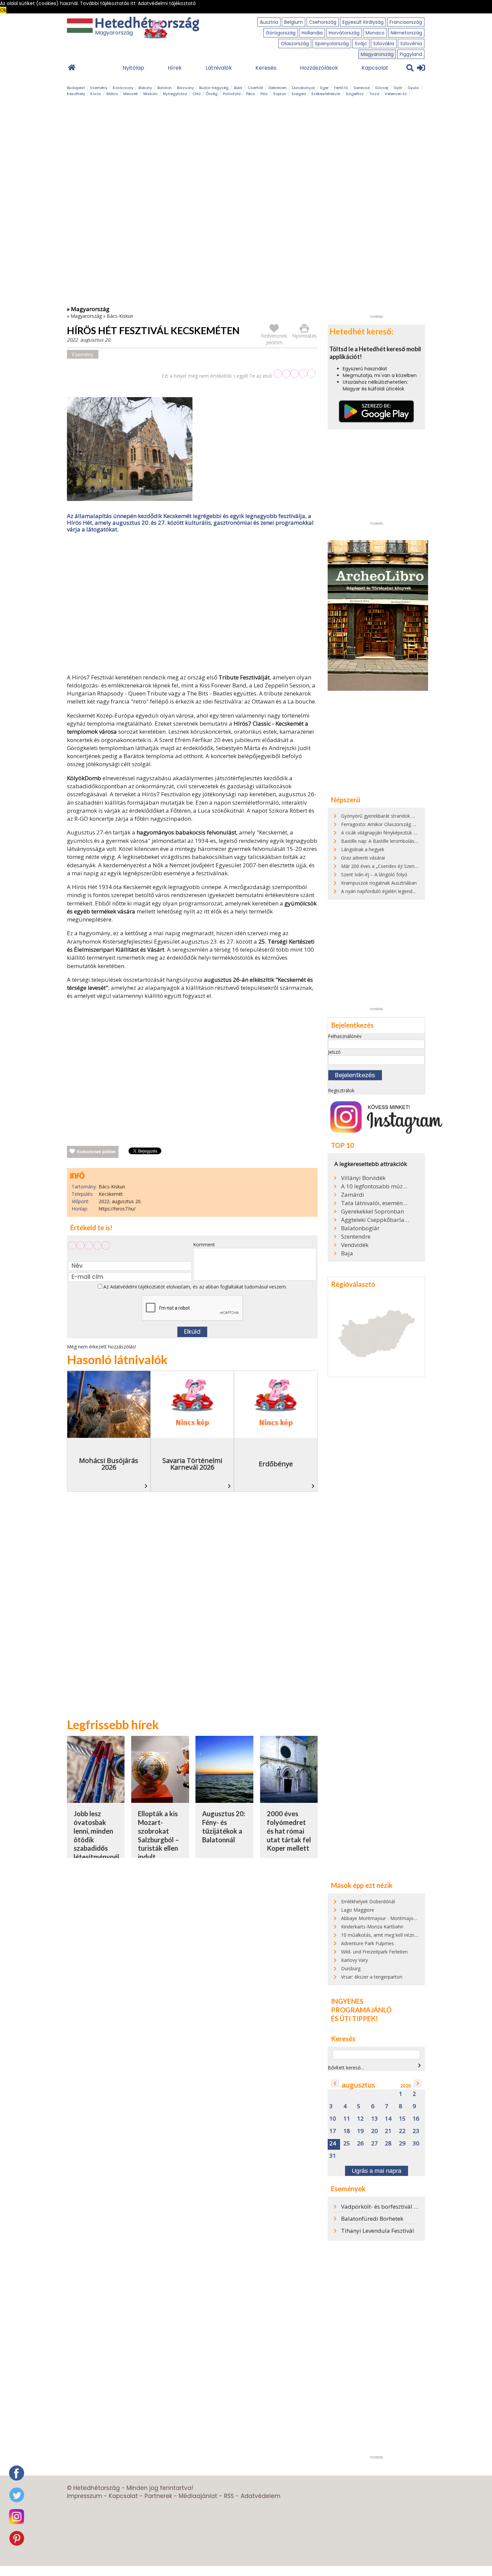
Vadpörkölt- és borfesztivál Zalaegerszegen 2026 (405, 2206)
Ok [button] (3, 10)
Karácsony (123, 88)
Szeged (299, 94)
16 (416, 2119)
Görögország (281, 33)
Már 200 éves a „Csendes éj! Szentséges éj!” (389, 866)
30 (416, 2144)
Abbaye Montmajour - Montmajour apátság (389, 1918)
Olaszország (295, 44)
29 (402, 2144)
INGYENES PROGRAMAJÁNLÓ (361, 2005)
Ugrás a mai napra (377, 2171)
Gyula (413, 88)
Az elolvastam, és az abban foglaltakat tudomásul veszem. (194, 1287)
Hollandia (312, 33)
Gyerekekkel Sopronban (373, 1211)
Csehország (323, 22)
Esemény (99, 88)
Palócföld (232, 94)
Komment (204, 1244)
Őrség (212, 94)
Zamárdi (353, 1195)
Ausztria (269, 22)
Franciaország (406, 22)
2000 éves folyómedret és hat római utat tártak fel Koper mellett (289, 1831)
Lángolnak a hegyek (363, 849)
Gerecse (361, 88)
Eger (324, 88)
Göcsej (382, 88)
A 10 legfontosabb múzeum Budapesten (375, 1186)
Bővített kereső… (346, 2068)
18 (347, 2131)
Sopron (280, 94)
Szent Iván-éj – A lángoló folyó (374, 874)
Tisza (374, 94)
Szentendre (356, 1237)
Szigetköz (355, 94)
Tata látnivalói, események (375, 1203)
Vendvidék (355, 1245)
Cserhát (255, 88)
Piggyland (411, 54)
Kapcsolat (375, 68)
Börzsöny (185, 88)
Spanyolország (332, 44)
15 (402, 2119)
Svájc (361, 44)
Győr (398, 88)
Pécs (251, 94)
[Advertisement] (192, 605)
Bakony (145, 88)
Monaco (375, 33)
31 (333, 2156)
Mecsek (131, 94)
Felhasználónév (345, 1036)
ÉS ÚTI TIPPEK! (354, 2018)
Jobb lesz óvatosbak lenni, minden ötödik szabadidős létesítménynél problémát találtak (96, 1844)
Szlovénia (411, 44)
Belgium (294, 22)
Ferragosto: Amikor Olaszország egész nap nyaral (395, 824)
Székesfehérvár (326, 94)
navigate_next (419, 2065)
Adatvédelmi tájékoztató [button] (167, 3)
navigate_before (335, 2083)
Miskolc (150, 94)
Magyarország (377, 54)
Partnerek (158, 2496)
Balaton (165, 88)
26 (360, 2144)
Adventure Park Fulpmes (367, 1943)
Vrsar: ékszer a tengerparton (372, 1977)
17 (333, 2131)
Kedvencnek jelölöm (96, 1152)
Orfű (196, 94)
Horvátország (344, 33)
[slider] (295, 374)
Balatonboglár (360, 1228)
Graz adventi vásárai (363, 858)
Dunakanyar (303, 88)
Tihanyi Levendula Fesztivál (378, 2231)
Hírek (175, 68)
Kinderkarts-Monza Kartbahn (372, 1927)
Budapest (76, 88)
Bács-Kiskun (120, 316)
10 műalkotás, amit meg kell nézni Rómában (389, 1935)
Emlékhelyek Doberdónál (368, 1901)
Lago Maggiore (358, 1910)
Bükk (238, 88)
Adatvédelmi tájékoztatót (138, 1287)
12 (360, 2119)
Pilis (264, 94)
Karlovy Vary (354, 1960)
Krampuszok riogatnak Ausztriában (379, 883)
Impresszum (85, 2496)
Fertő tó (341, 88)
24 (333, 2144)
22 (402, 2131)
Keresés (266, 68)
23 (416, 2131)
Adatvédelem (261, 2496)
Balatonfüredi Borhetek (372, 2219)
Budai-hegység (214, 88)
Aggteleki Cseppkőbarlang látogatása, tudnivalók (375, 1220)
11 (347, 2119)
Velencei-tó (396, 94)
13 (375, 2119)
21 (388, 2131)
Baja (347, 1253)
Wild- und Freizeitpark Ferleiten (374, 1952)
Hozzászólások (319, 68)
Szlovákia (384, 44)
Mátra (112, 94)
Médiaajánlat (198, 2496)
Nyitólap (133, 68)
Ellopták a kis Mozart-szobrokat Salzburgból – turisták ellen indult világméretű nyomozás (158, 1844)
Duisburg (351, 1968)
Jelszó (334, 1052)
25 (347, 2144)
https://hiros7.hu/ (117, 1209)
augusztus (358, 2085)
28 (388, 2144)
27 (375, 2144)
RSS (229, 2496)
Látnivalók (219, 68)
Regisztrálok (341, 1090)
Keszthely (76, 94)
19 (360, 2131)
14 (388, 2119)
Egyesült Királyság (363, 22)
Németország (406, 33)
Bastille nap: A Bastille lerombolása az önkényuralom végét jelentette (416, 841)
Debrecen (277, 88)
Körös (96, 94)
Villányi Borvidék (363, 1178)
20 (375, 2131)
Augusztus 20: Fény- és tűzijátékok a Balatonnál (224, 1826)
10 (333, 2119)
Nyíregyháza (175, 94)
